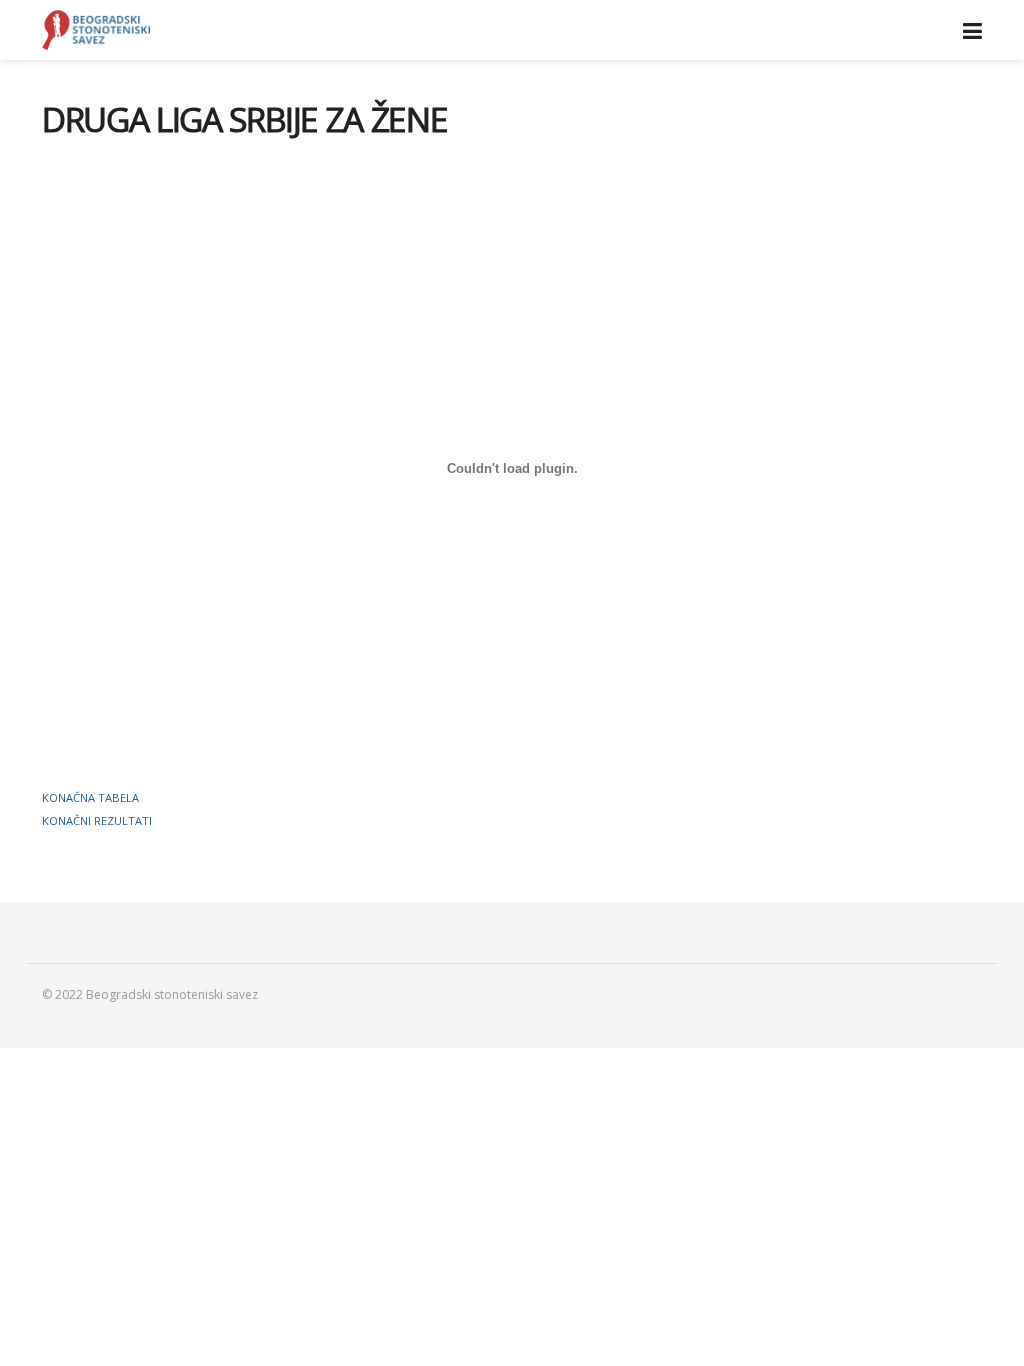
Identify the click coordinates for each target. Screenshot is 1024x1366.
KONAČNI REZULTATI (97, 820)
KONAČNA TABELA (90, 797)
